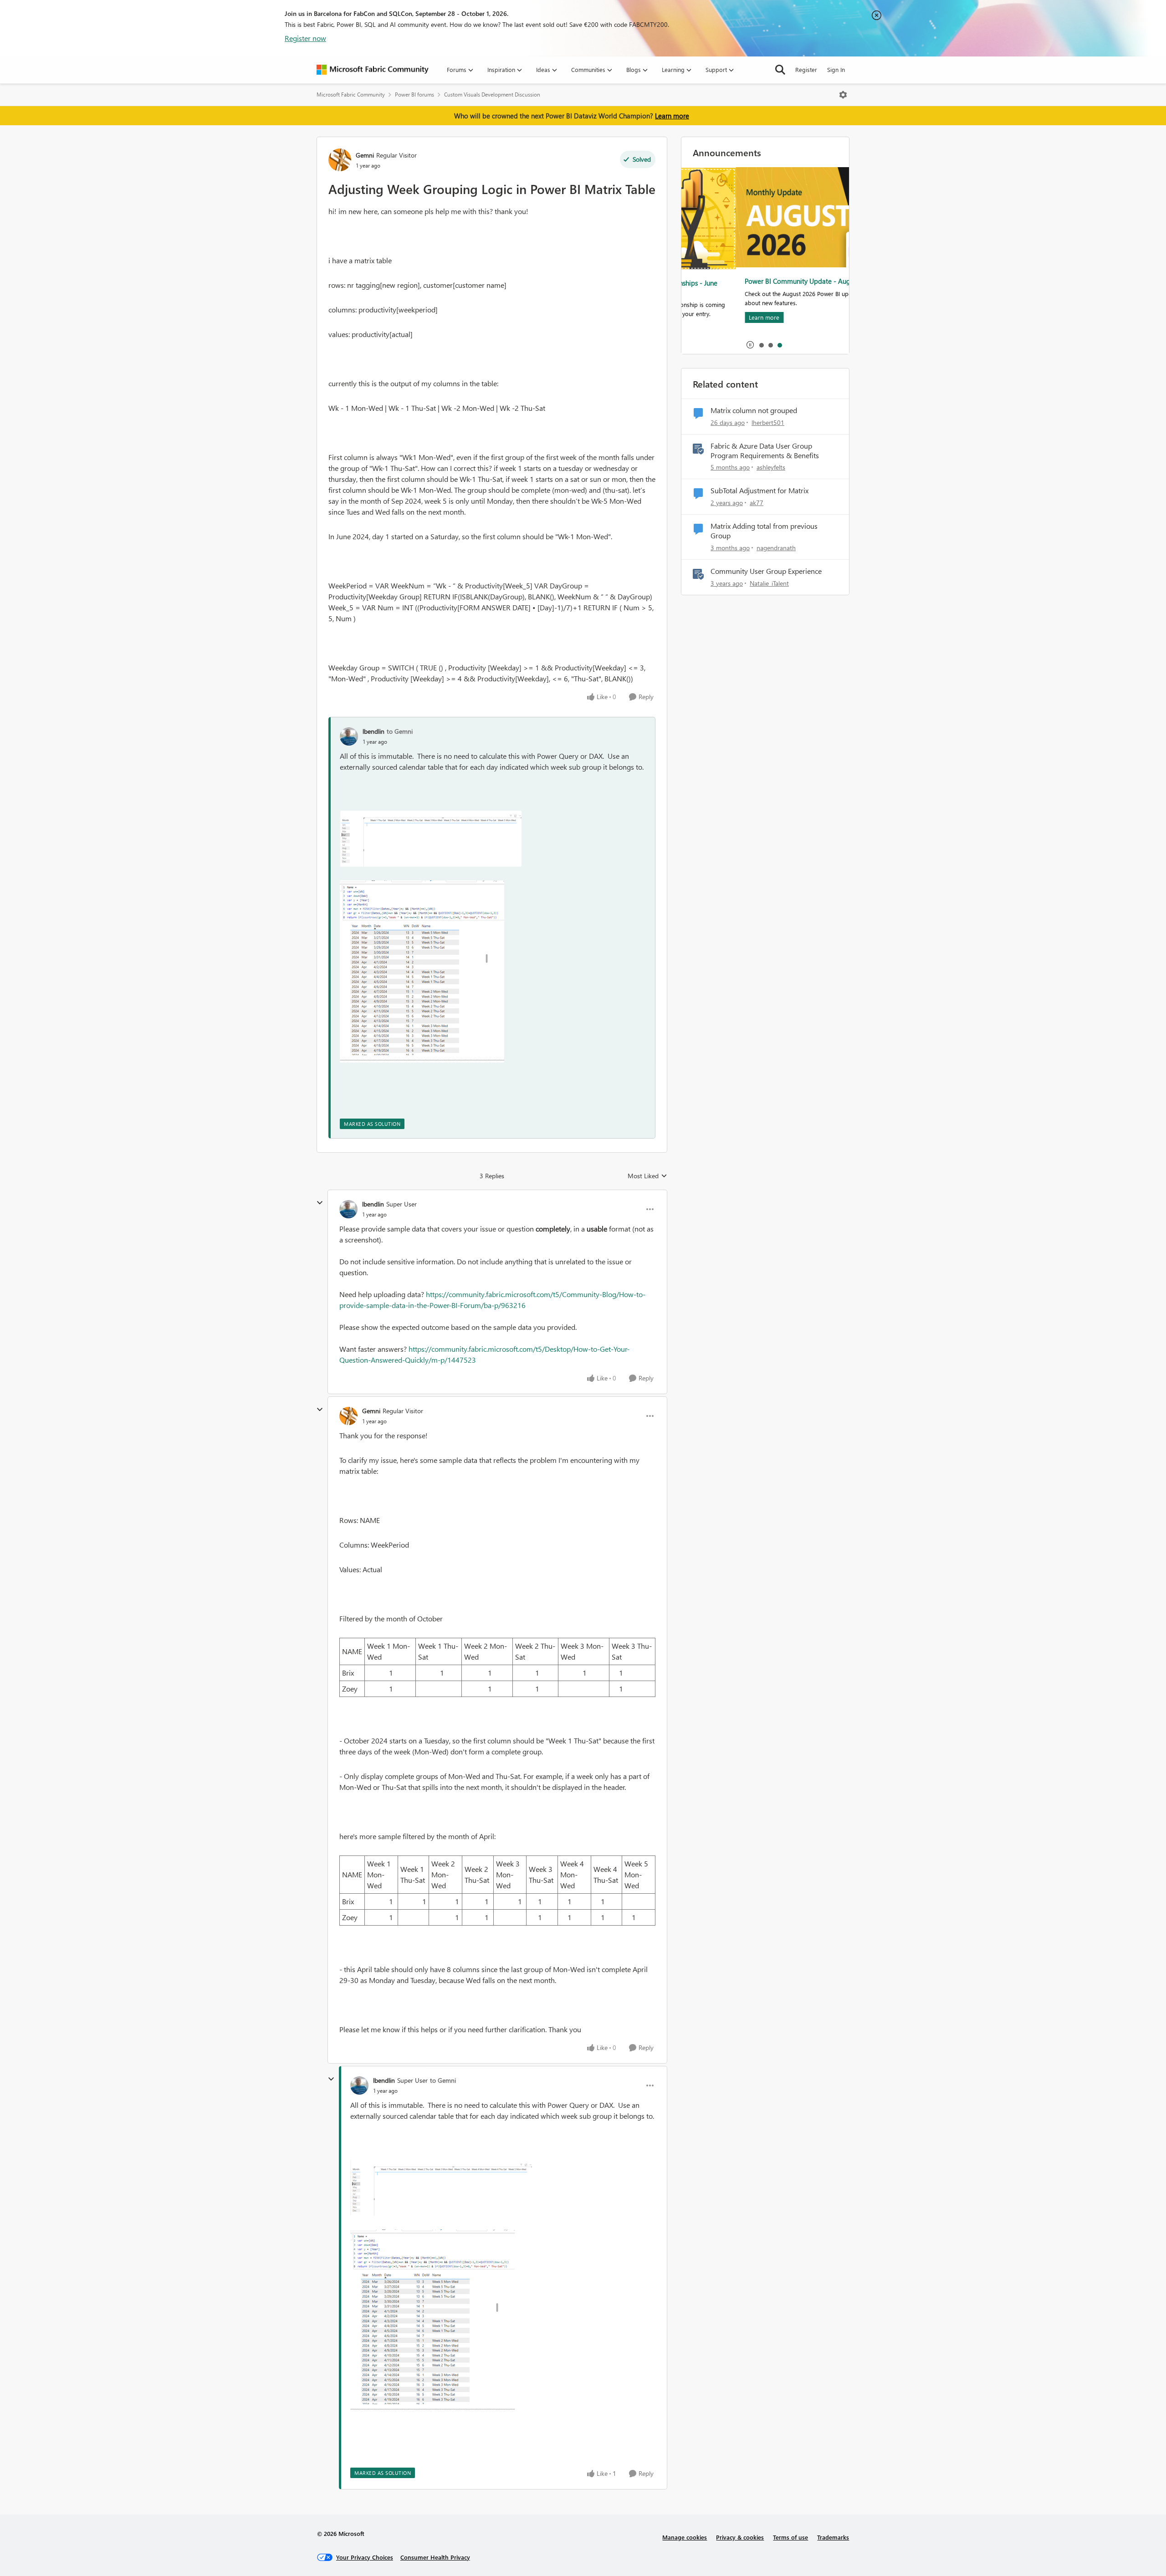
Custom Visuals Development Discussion (492, 95)
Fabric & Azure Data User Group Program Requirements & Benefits (765, 451)
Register (806, 69)
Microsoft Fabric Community (351, 95)
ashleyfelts (771, 467)
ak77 (757, 503)
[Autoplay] (750, 345)
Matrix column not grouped (754, 410)
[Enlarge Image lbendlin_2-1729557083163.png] (431, 839)
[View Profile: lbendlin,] (349, 736)
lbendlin (373, 731)
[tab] (761, 345)
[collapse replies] (320, 1203)
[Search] (780, 70)
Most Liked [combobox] (647, 1176)
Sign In (836, 69)
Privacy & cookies (740, 2537)
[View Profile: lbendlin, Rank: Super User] (348, 1209)
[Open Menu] (843, 95)
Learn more (672, 116)
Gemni (365, 155)
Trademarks (833, 2537)
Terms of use (790, 2537)
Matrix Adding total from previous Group (764, 531)
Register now (305, 38)
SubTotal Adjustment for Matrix (759, 491)
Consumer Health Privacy (435, 2557)
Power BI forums (414, 95)
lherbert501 (768, 422)
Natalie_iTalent (769, 583)
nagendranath (776, 548)
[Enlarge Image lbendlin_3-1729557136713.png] (422, 971)
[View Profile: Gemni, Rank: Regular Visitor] (340, 160)
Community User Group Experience (766, 571)
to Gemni (400, 731)
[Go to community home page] (373, 70)
